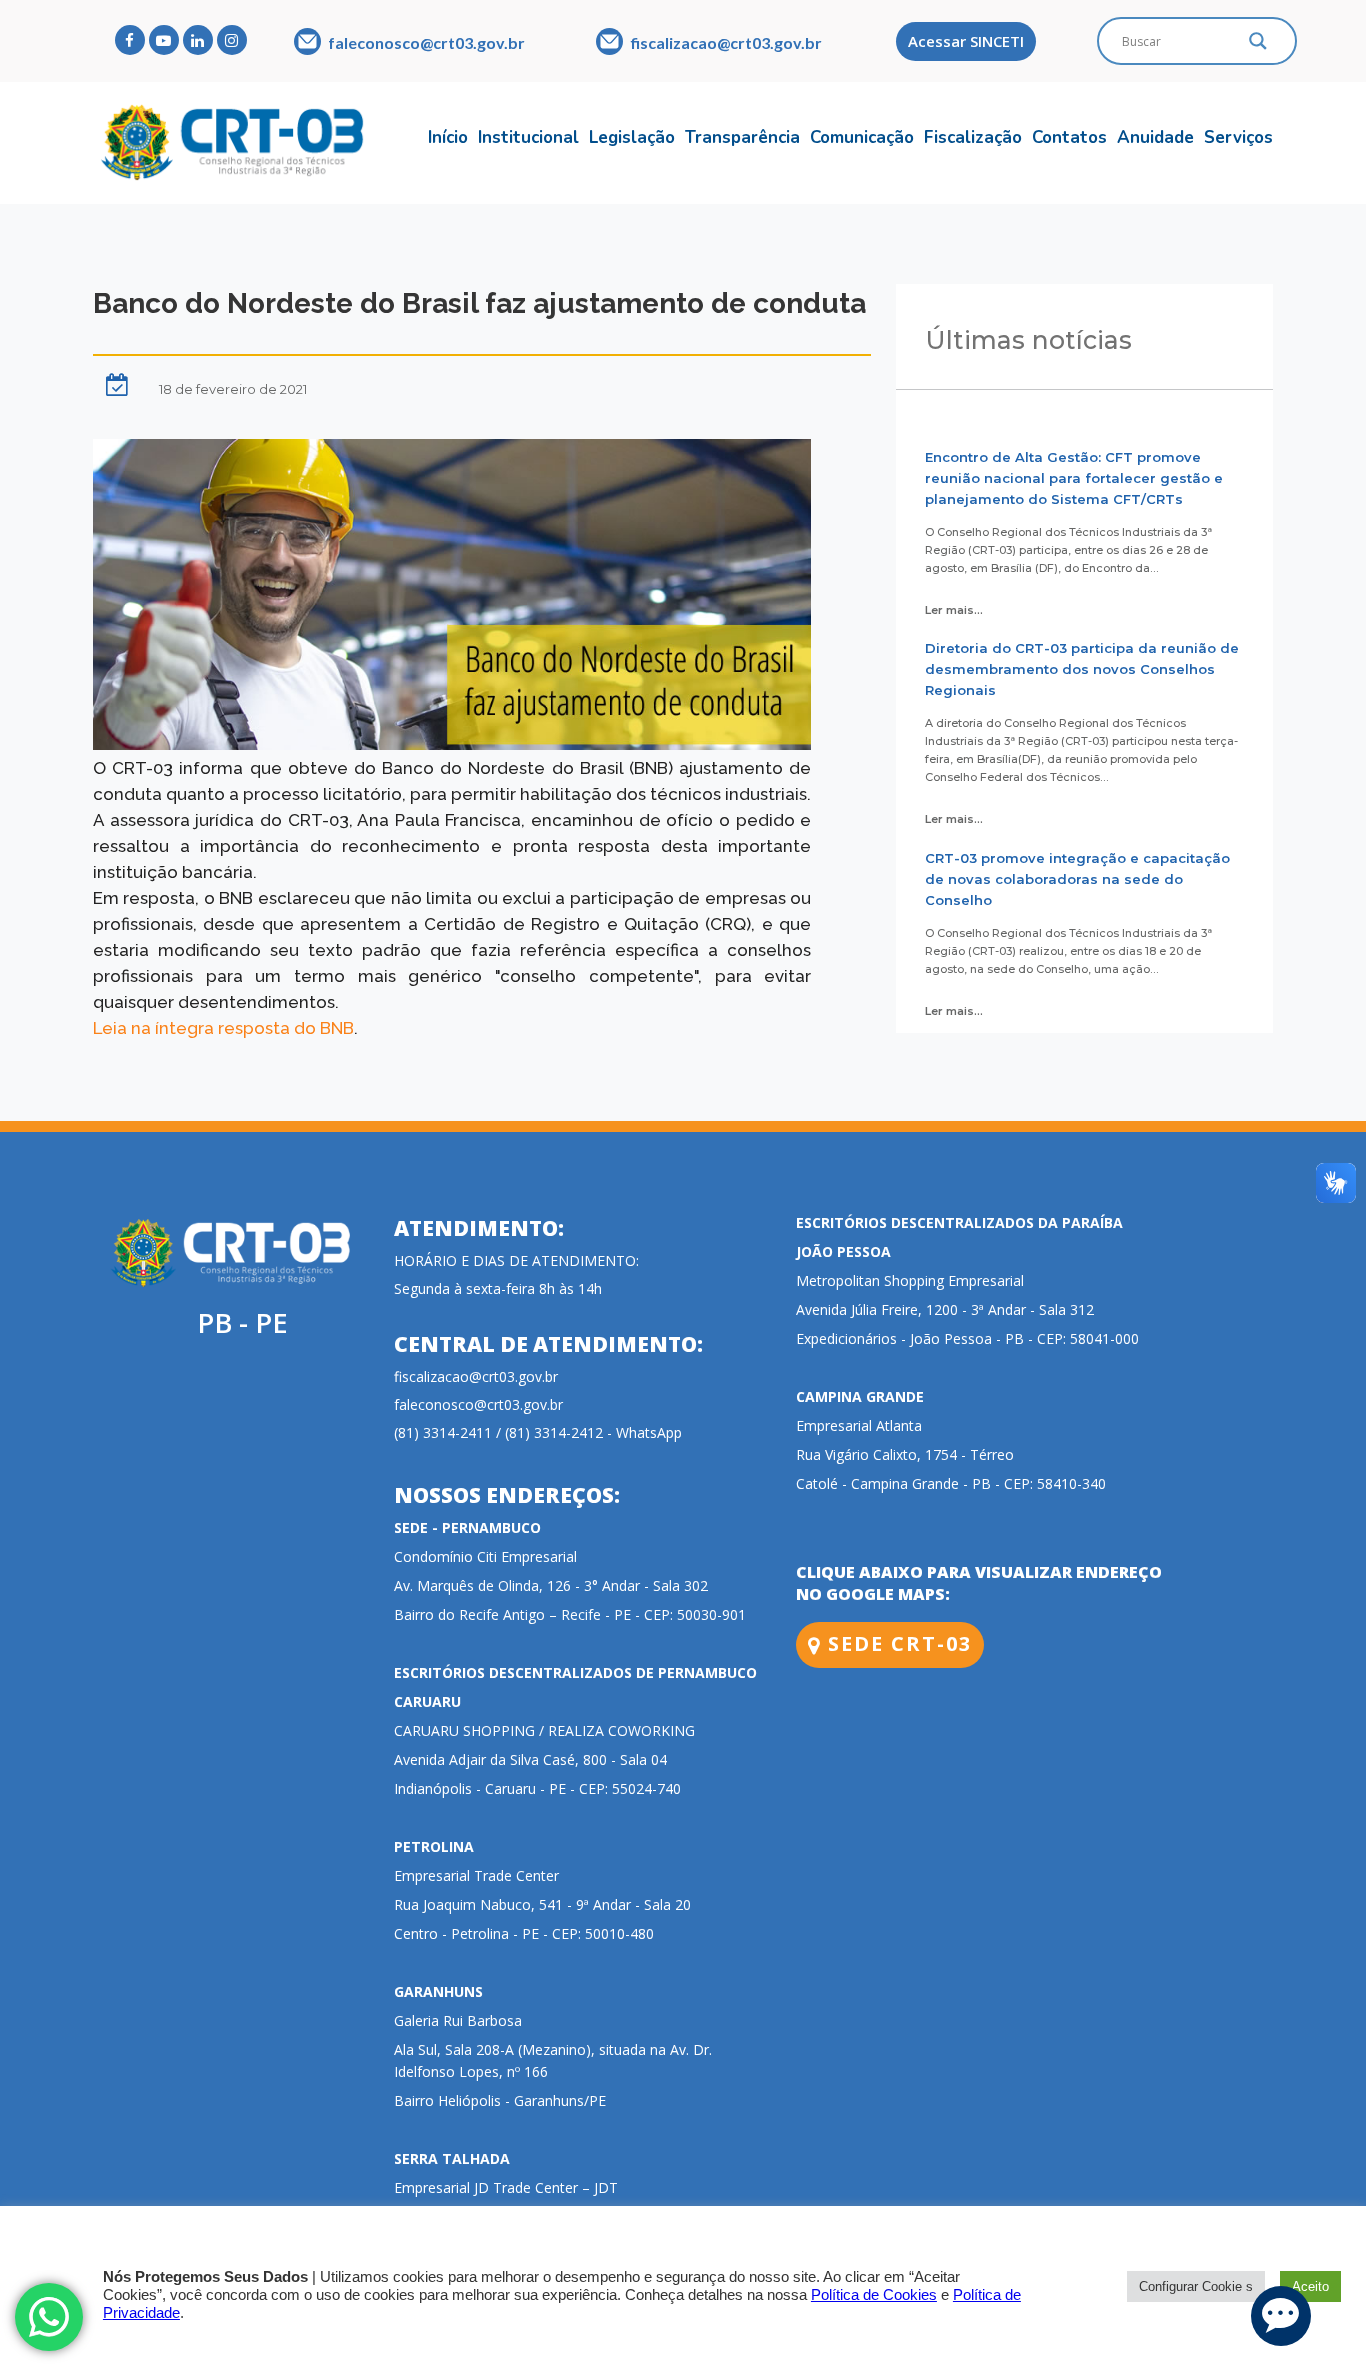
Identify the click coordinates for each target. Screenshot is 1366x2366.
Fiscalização (973, 138)
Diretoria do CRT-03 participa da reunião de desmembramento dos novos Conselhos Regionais (1082, 669)
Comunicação (862, 138)
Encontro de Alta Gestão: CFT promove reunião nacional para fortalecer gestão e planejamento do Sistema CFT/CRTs (1074, 478)
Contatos (1069, 138)
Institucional (528, 138)
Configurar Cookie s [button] (1196, 2286)
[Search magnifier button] (1258, 46)
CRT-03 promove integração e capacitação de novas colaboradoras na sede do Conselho (1077, 879)
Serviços (1238, 138)
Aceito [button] (1310, 2286)
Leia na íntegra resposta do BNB (223, 1028)
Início (448, 138)
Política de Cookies (874, 2295)
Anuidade (1155, 138)
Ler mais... (954, 610)
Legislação (632, 138)
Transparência (742, 138)
